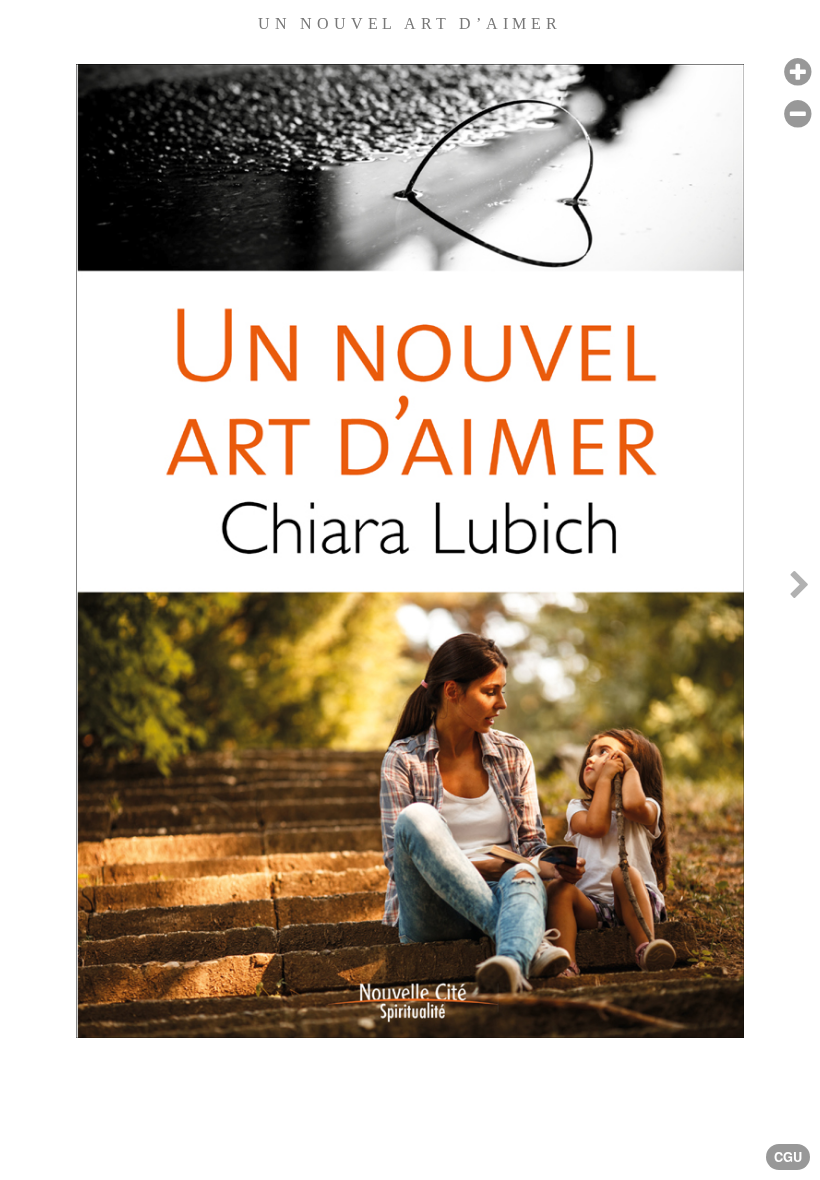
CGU (788, 1157)
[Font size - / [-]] (797, 114)
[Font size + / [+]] (797, 72)
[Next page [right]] (799, 590)
